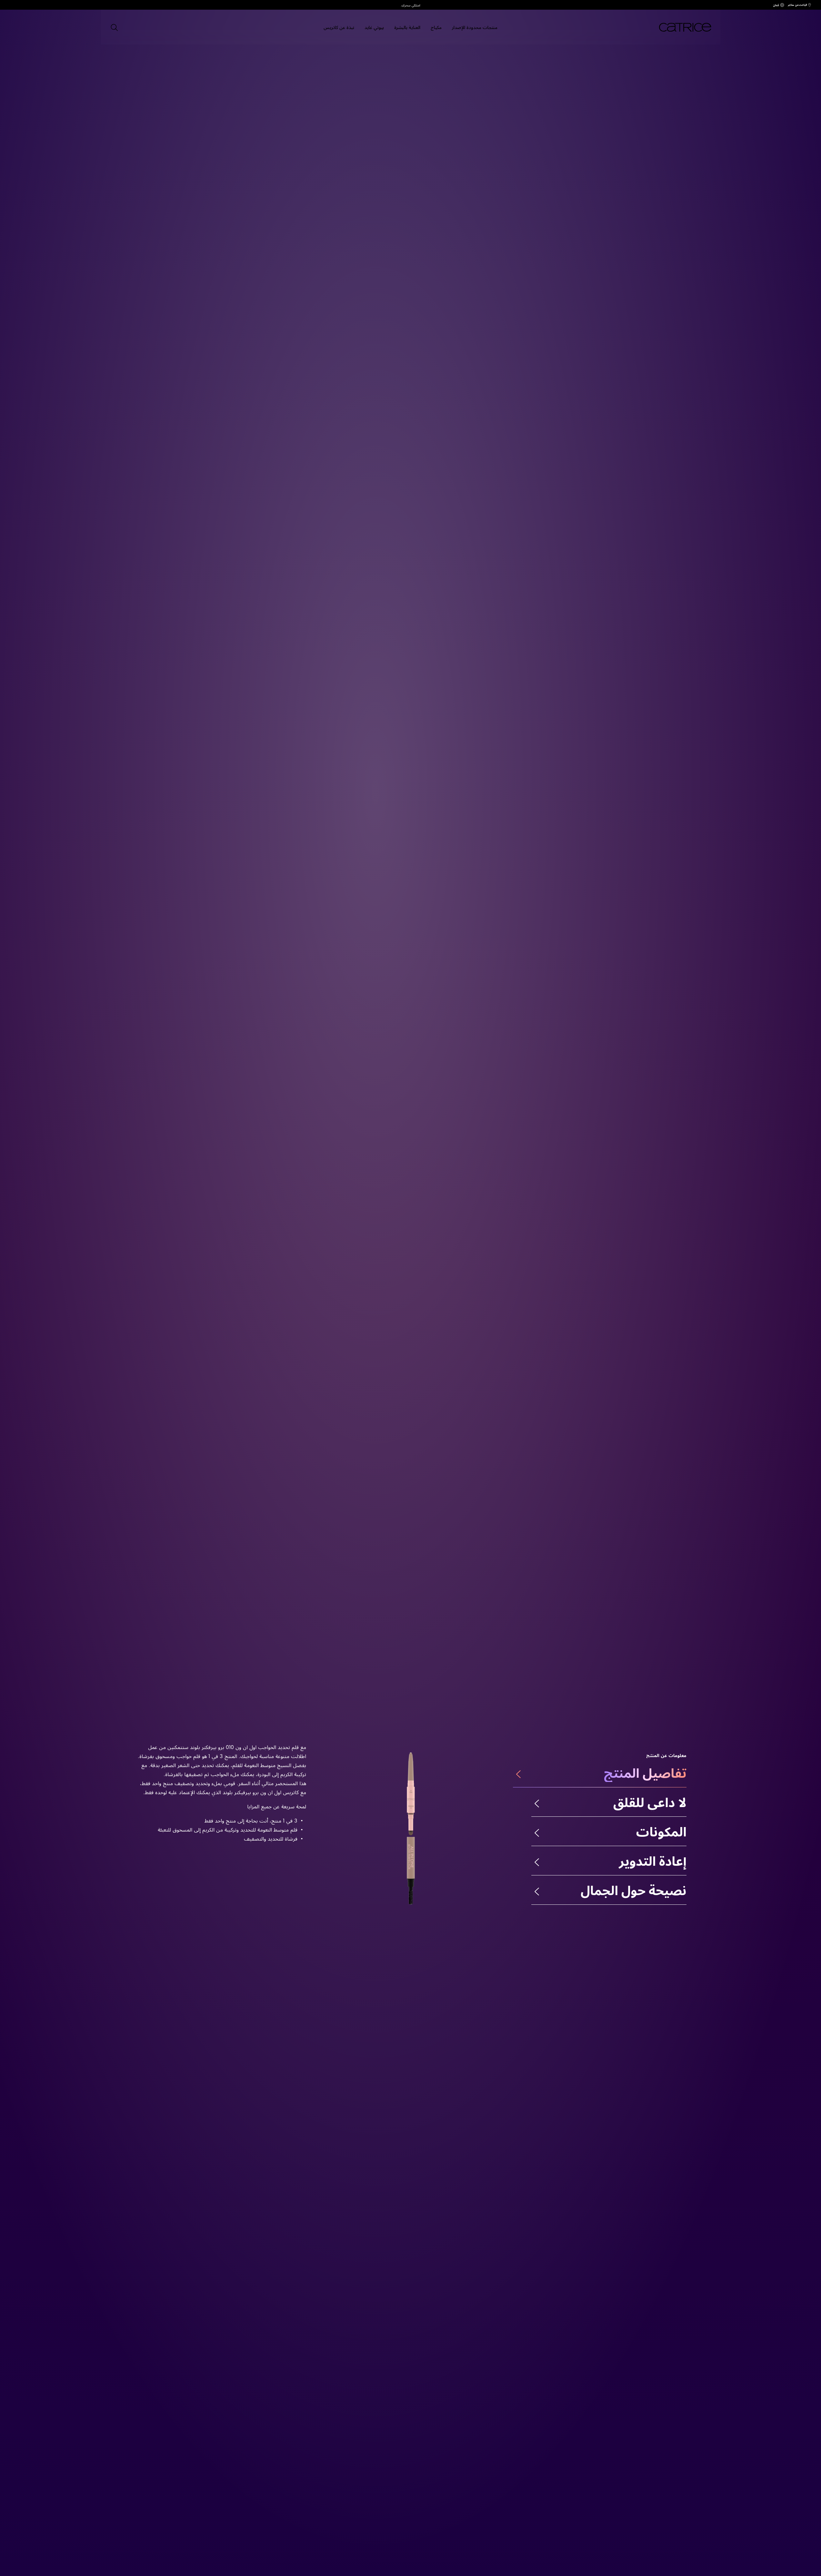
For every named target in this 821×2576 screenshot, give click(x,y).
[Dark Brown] (268, 247)
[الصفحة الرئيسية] (677, 27)
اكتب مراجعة (573, 267)
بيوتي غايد (374, 27)
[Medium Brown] (279, 247)
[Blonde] (291, 247)
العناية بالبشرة (407, 27)
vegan (703, 234)
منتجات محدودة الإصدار (475, 27)
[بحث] (114, 27)
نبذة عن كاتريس (339, 27)
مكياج (436, 27)
